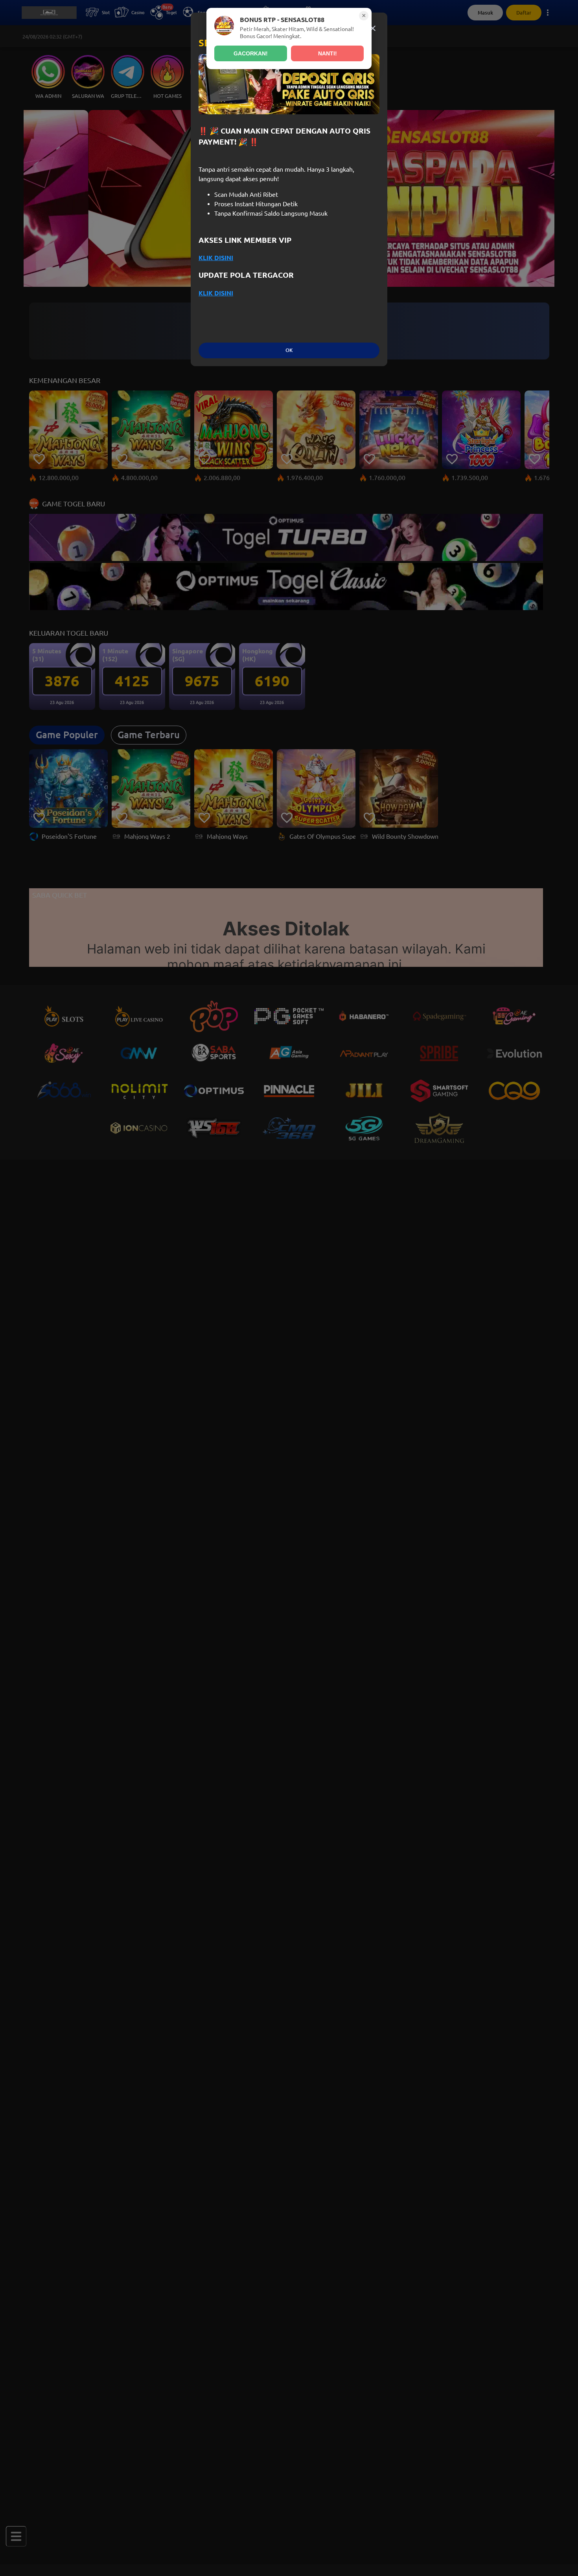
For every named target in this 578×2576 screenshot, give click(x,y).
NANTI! (328, 53)
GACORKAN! (251, 53)
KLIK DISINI (216, 258)
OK (289, 350)
